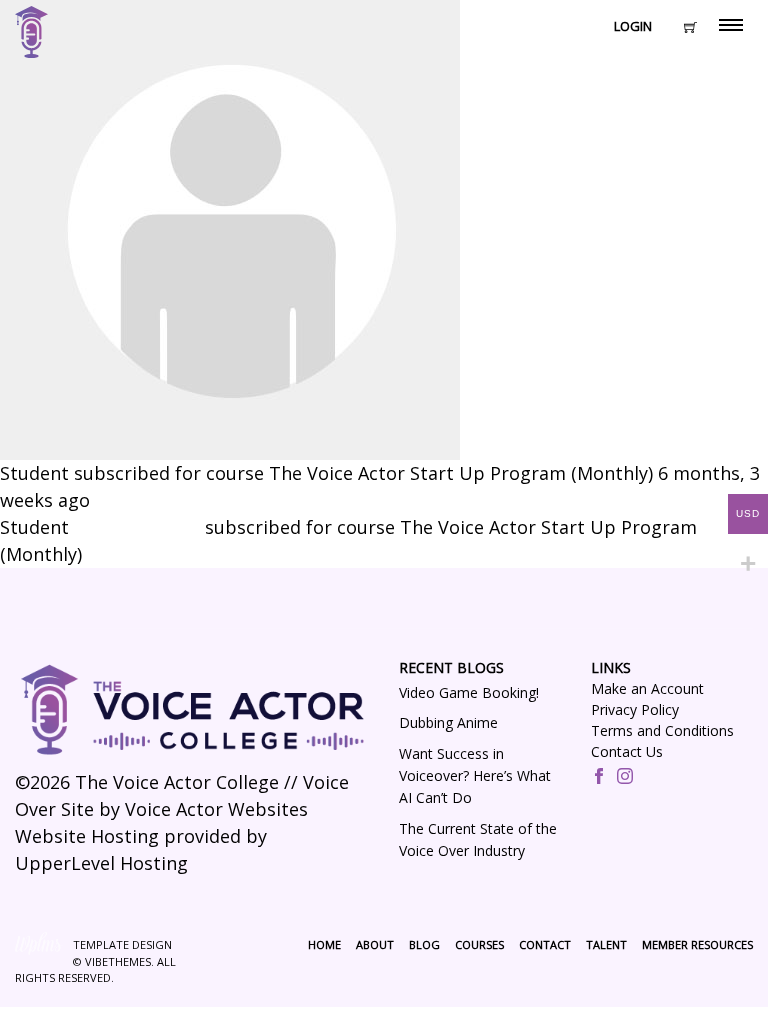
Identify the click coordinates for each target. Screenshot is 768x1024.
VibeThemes (118, 961)
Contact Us (627, 751)
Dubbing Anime (448, 722)
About (375, 944)
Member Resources (697, 944)
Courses (479, 944)
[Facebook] (599, 778)
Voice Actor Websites (216, 809)
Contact (545, 944)
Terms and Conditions (662, 730)
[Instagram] (625, 778)
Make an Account (647, 688)
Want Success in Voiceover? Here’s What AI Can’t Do (475, 776)
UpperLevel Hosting (101, 863)
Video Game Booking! (469, 692)
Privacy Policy (635, 709)
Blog (424, 944)
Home (324, 944)
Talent (606, 944)
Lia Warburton (137, 527)
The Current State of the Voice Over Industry (478, 839)
